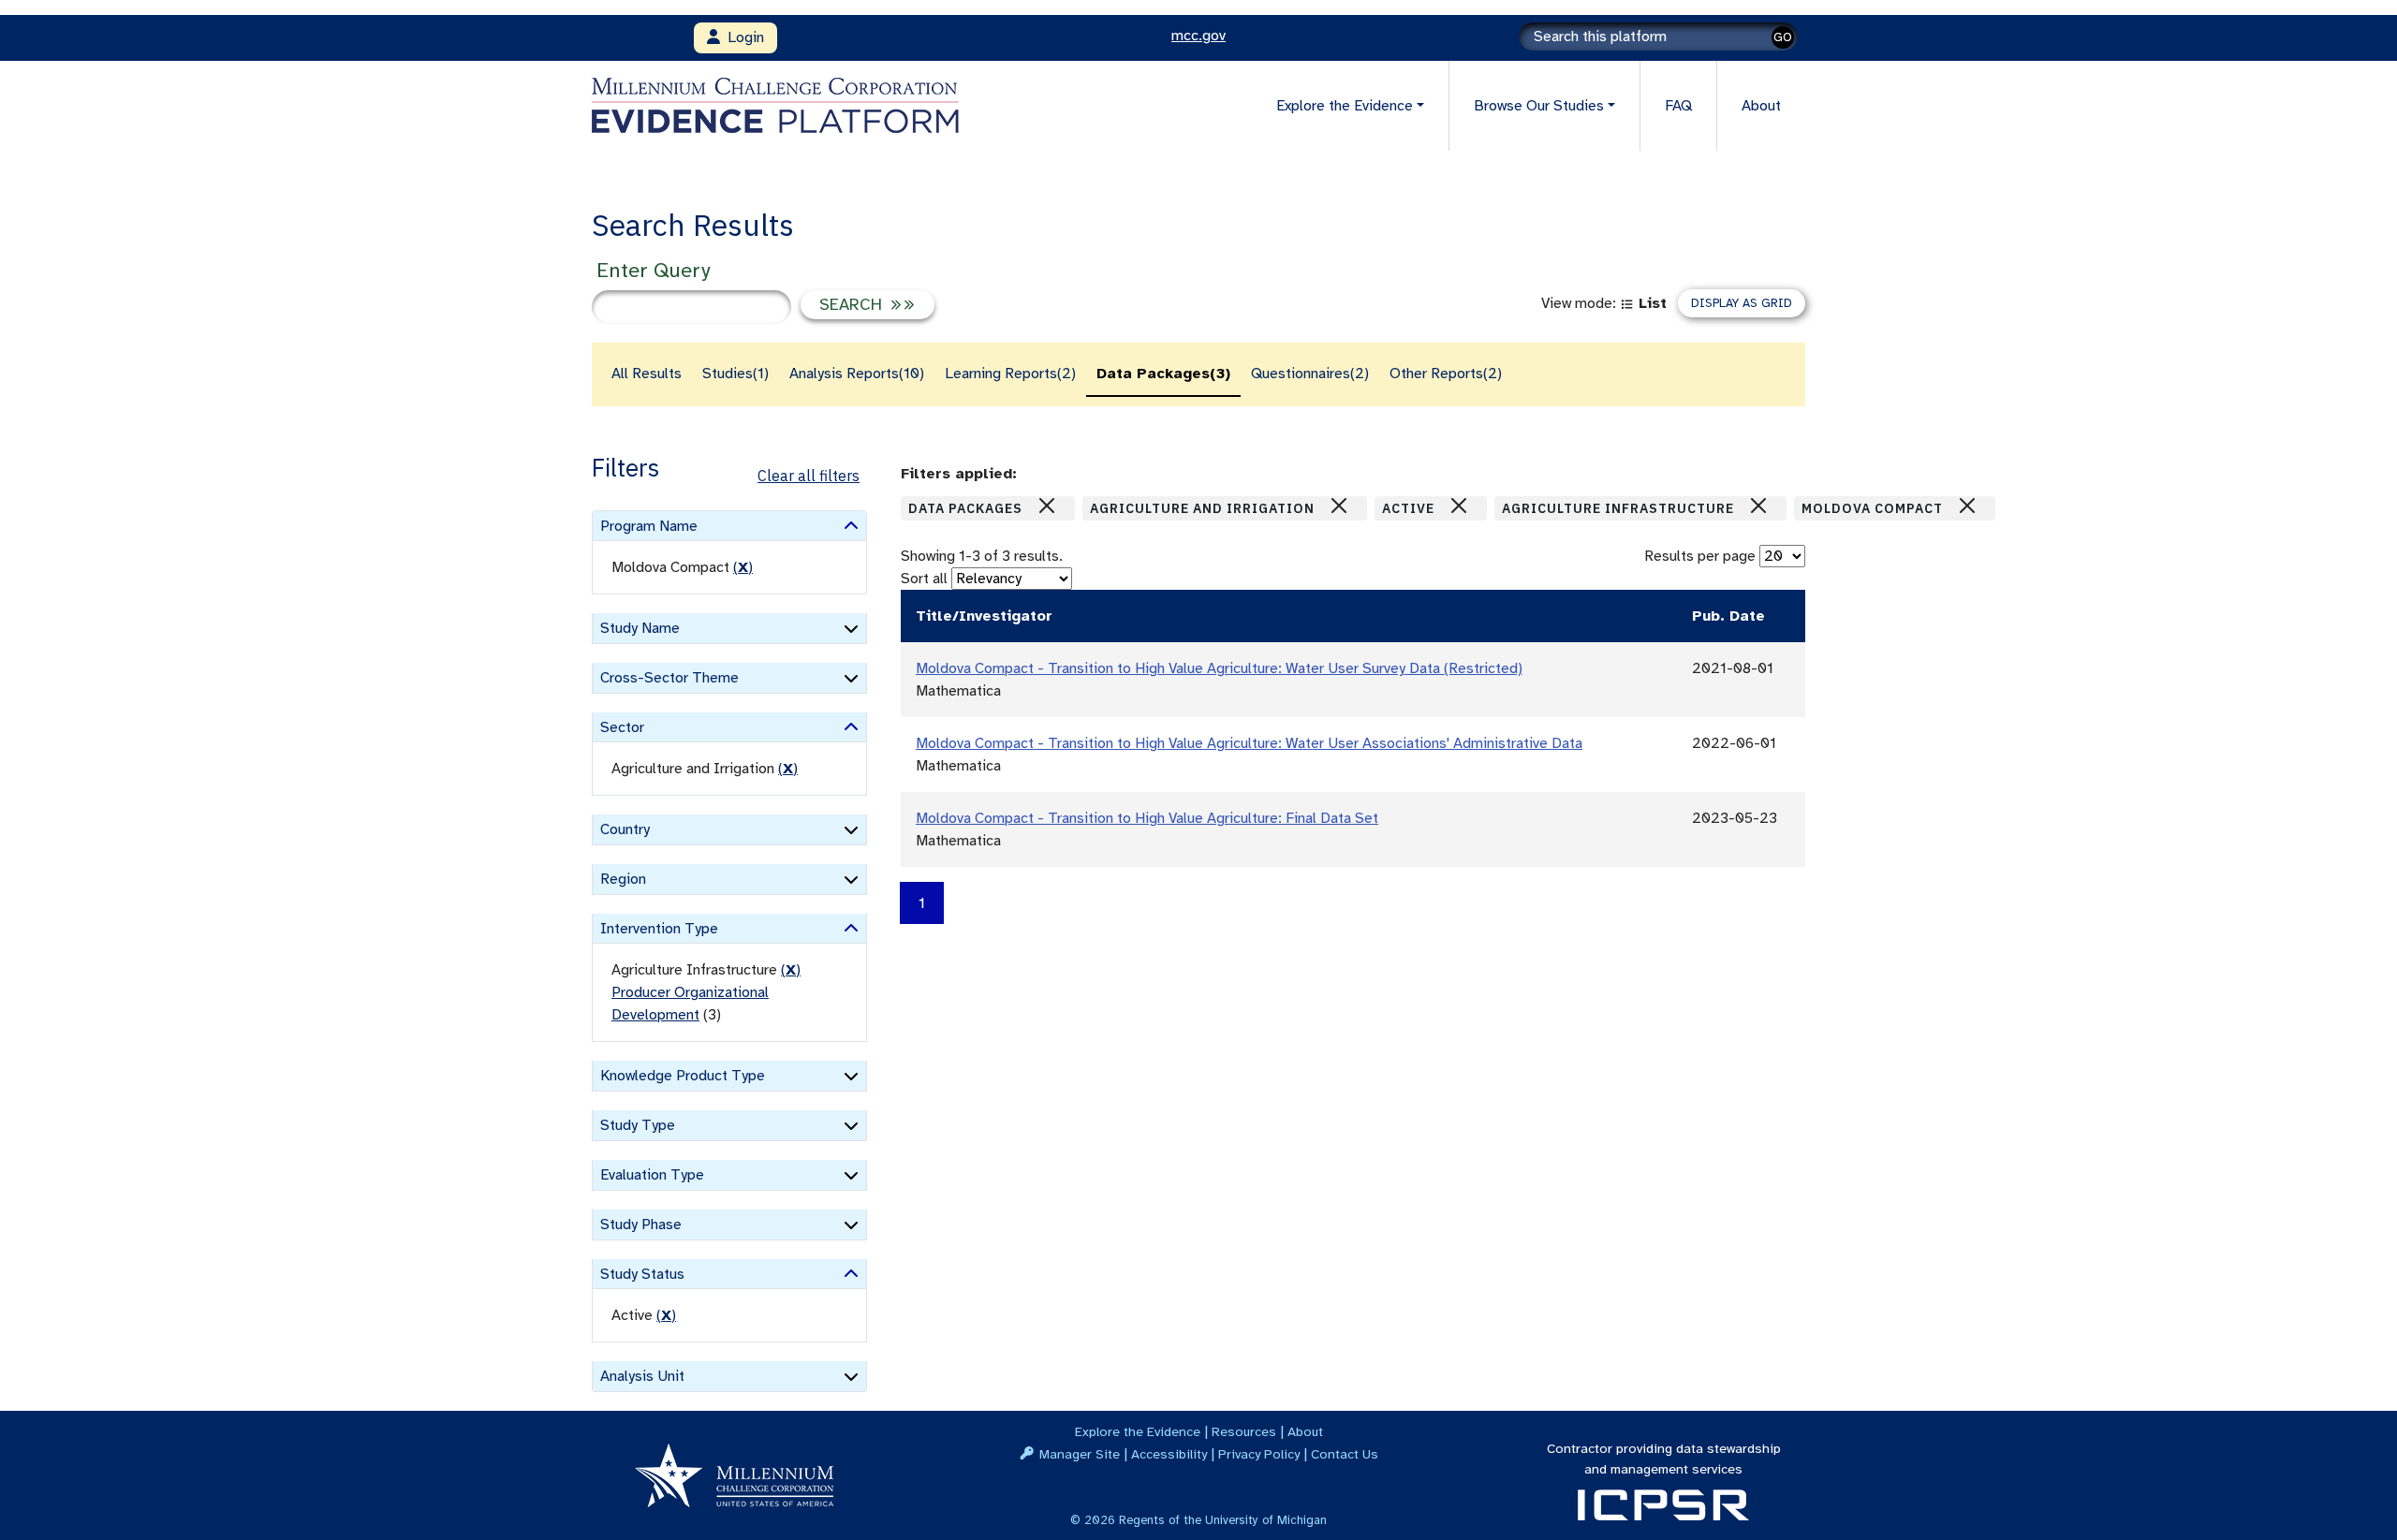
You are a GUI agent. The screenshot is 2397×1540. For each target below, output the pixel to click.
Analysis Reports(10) (857, 374)
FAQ (1678, 106)
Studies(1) (735, 374)
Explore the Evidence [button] (1345, 106)
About (1761, 106)
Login (742, 37)
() (743, 567)
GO (1783, 37)
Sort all (924, 579)
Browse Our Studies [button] (1539, 106)
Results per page (1700, 556)
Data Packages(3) (1163, 374)
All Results (647, 374)
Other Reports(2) (1446, 374)
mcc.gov (1198, 36)
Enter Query (653, 270)
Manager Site (1080, 1454)
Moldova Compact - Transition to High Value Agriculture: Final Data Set (1147, 818)
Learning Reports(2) (1010, 374)
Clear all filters (809, 476)
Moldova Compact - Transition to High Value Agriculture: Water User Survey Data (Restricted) (1219, 668)
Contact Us (1345, 1454)
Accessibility (1169, 1454)
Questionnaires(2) (1310, 374)
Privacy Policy (1259, 1454)
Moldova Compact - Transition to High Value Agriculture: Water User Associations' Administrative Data (1249, 743)
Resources (1244, 1431)
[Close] (1047, 506)
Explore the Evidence (1138, 1431)
